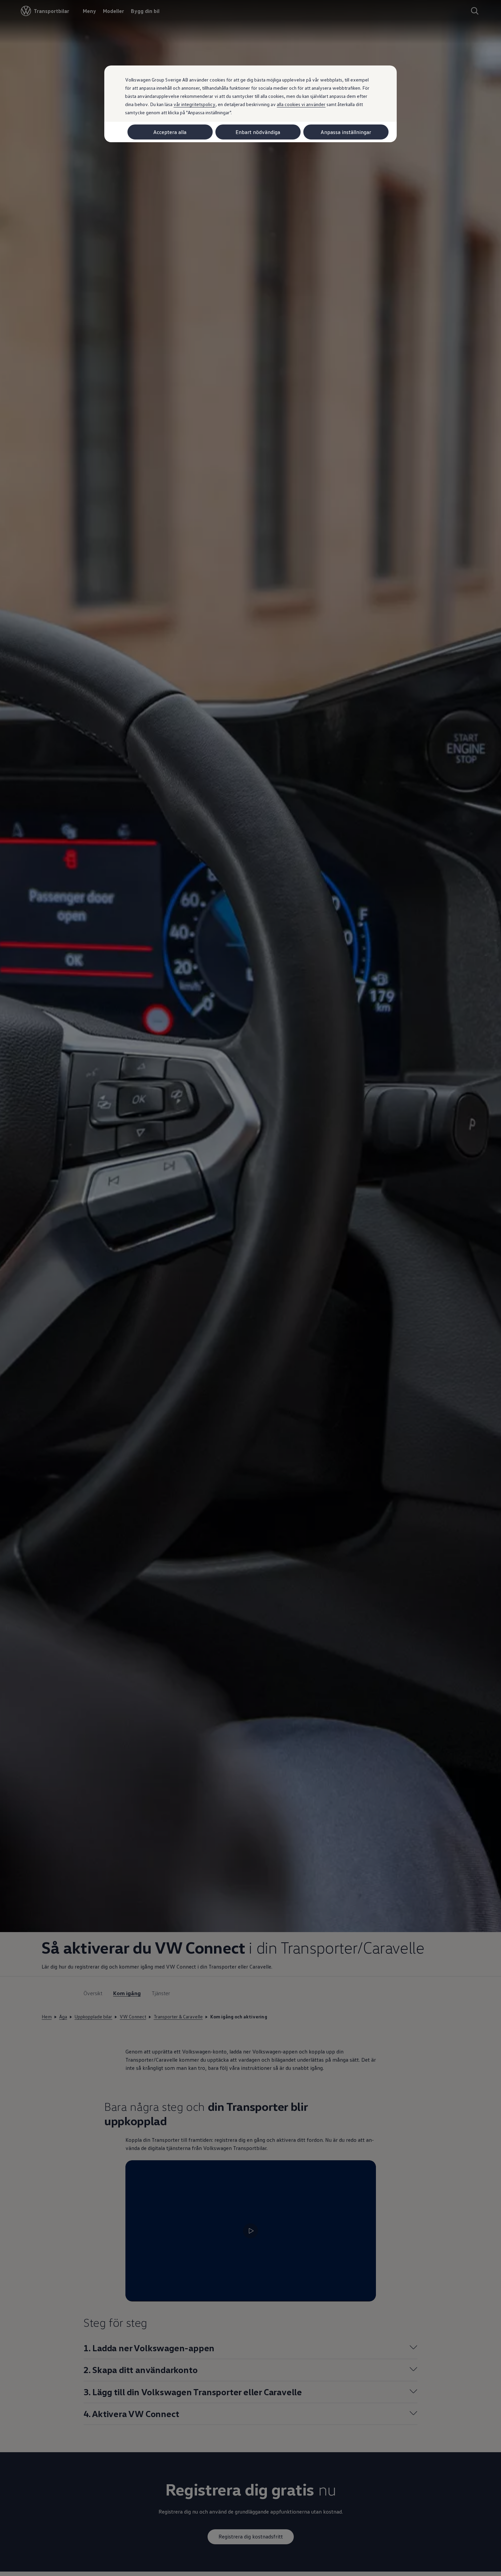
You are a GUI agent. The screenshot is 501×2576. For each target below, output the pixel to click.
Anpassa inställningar (346, 132)
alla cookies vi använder (301, 104)
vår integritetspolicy (194, 104)
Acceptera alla (170, 132)
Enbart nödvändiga (258, 132)
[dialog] (250, 1288)
